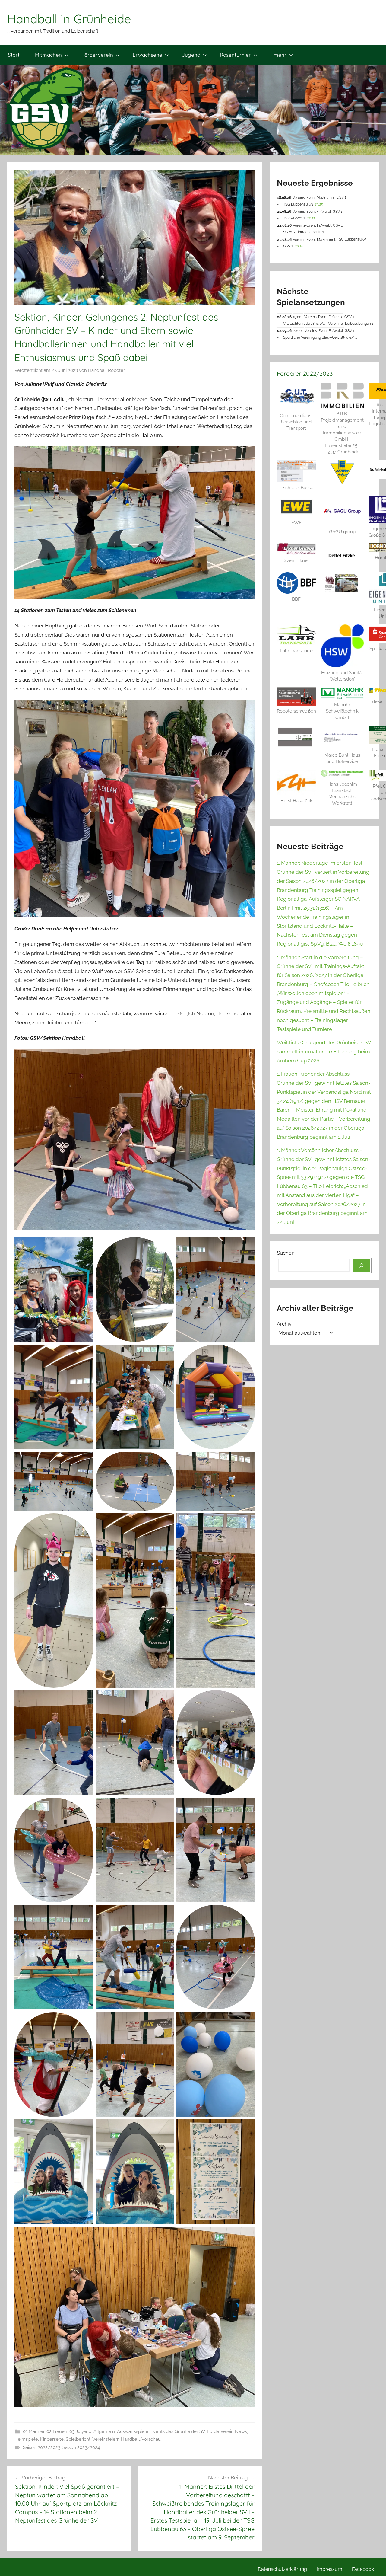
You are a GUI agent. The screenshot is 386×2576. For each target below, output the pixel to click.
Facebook (363, 2569)
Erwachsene (147, 55)
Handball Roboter (106, 370)
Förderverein (97, 55)
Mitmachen (48, 55)
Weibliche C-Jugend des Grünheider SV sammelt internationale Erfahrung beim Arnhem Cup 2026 (324, 1052)
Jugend (191, 55)
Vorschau (151, 2439)
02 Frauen (57, 2431)
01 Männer (34, 2431)
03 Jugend (80, 2431)
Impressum (329, 2569)
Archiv (284, 1324)
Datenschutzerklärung (282, 2569)
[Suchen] (361, 1266)
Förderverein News (227, 2431)
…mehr (278, 55)
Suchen (286, 1253)
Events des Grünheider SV (178, 2431)
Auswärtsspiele (133, 2431)
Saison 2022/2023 (42, 2447)
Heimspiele (26, 2439)
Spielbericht (78, 2439)
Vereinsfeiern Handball (116, 2439)
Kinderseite (52, 2439)
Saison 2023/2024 (81, 2447)
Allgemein (104, 2431)
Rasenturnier (235, 55)
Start (14, 55)
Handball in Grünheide (69, 19)
